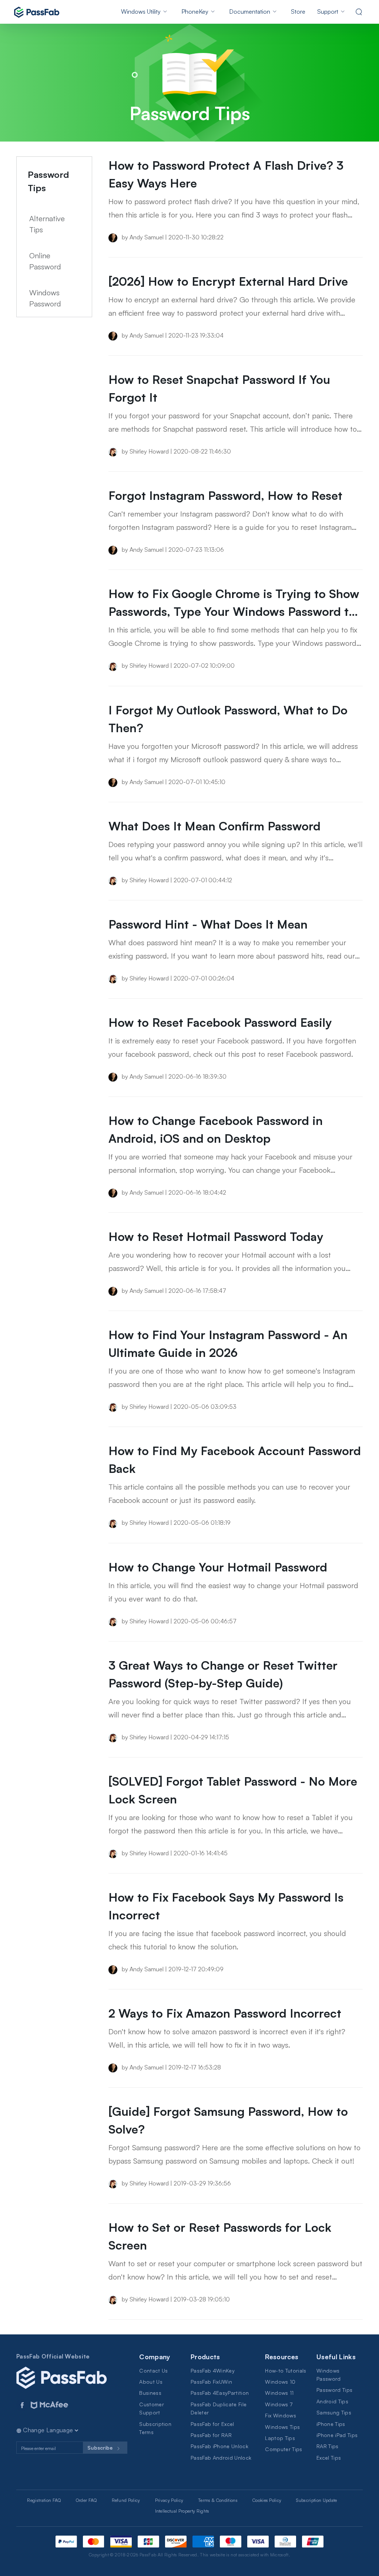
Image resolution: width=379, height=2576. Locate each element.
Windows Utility (141, 11)
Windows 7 (279, 2404)
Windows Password (45, 298)
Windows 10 (280, 2382)
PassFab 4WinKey (213, 2371)
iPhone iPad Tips (337, 2435)
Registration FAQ (44, 2500)
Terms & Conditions (218, 2500)
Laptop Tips (280, 2438)
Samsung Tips (334, 2412)
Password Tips (334, 2390)
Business (150, 2393)
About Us (151, 2382)
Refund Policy (126, 2500)
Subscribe (101, 2448)
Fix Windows (281, 2415)
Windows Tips (282, 2427)
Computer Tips (284, 2449)
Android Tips (332, 2401)
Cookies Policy (267, 2500)
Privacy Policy (169, 2500)
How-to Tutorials (286, 2371)
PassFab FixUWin (211, 2382)
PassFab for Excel (212, 2424)
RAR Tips (328, 2446)
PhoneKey (195, 11)
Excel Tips (329, 2458)
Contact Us (153, 2371)
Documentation (250, 11)
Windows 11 (279, 2393)
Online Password (45, 261)
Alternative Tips (47, 224)
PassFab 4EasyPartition (220, 2393)
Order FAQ (86, 2500)
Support (328, 11)
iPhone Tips (331, 2424)
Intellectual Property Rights (182, 2511)
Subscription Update (316, 2500)
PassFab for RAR (211, 2435)
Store (298, 11)
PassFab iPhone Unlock (219, 2446)
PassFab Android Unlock (221, 2458)
